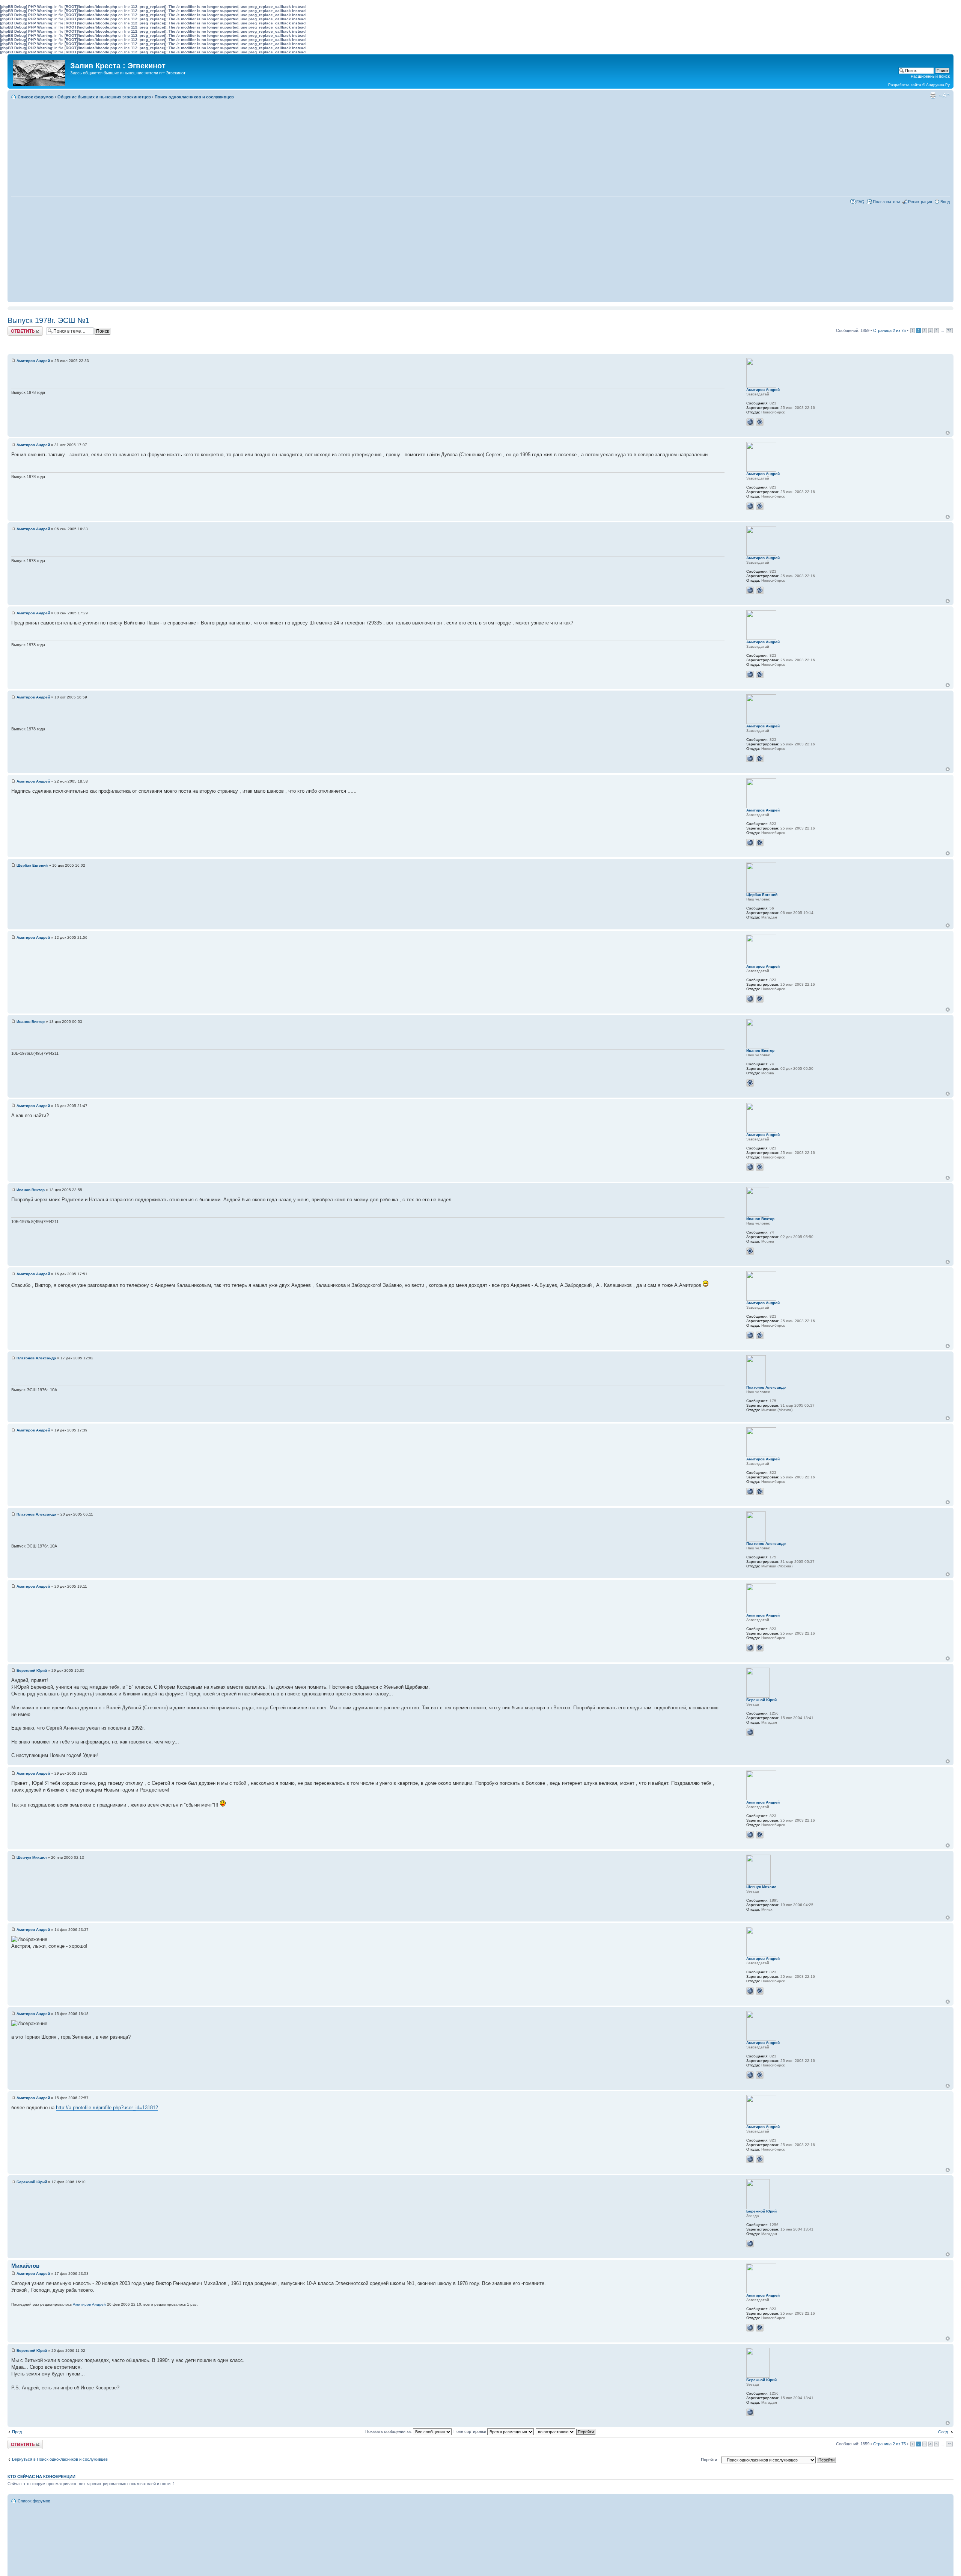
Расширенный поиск (930, 76)
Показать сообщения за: (389, 2431)
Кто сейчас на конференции (41, 2476)
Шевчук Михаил (32, 1857)
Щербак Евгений (32, 865)
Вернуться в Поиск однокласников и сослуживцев (60, 2459)
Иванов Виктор (31, 1022)
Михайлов (25, 2266)
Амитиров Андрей (33, 361)
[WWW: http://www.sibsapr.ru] (750, 422)
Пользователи (886, 202)
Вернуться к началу (948, 433)
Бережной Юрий (32, 1670)
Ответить (17, 329)
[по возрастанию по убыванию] (566, 2431)
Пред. (17, 2432)
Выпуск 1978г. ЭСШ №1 (48, 320)
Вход (945, 202)
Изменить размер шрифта (944, 95)
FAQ (860, 202)
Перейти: (709, 2460)
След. (944, 2432)
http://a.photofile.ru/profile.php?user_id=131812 (107, 2108)
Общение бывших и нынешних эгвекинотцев (104, 97)
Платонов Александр (36, 1358)
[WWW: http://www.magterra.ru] (750, 1732)
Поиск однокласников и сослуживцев (194, 97)
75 (949, 331)
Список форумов (36, 97)
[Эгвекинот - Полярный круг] (40, 71)
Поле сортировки (470, 2431)
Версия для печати (933, 95)
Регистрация (920, 202)
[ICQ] (760, 422)
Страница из (889, 330)
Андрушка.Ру (938, 85)
